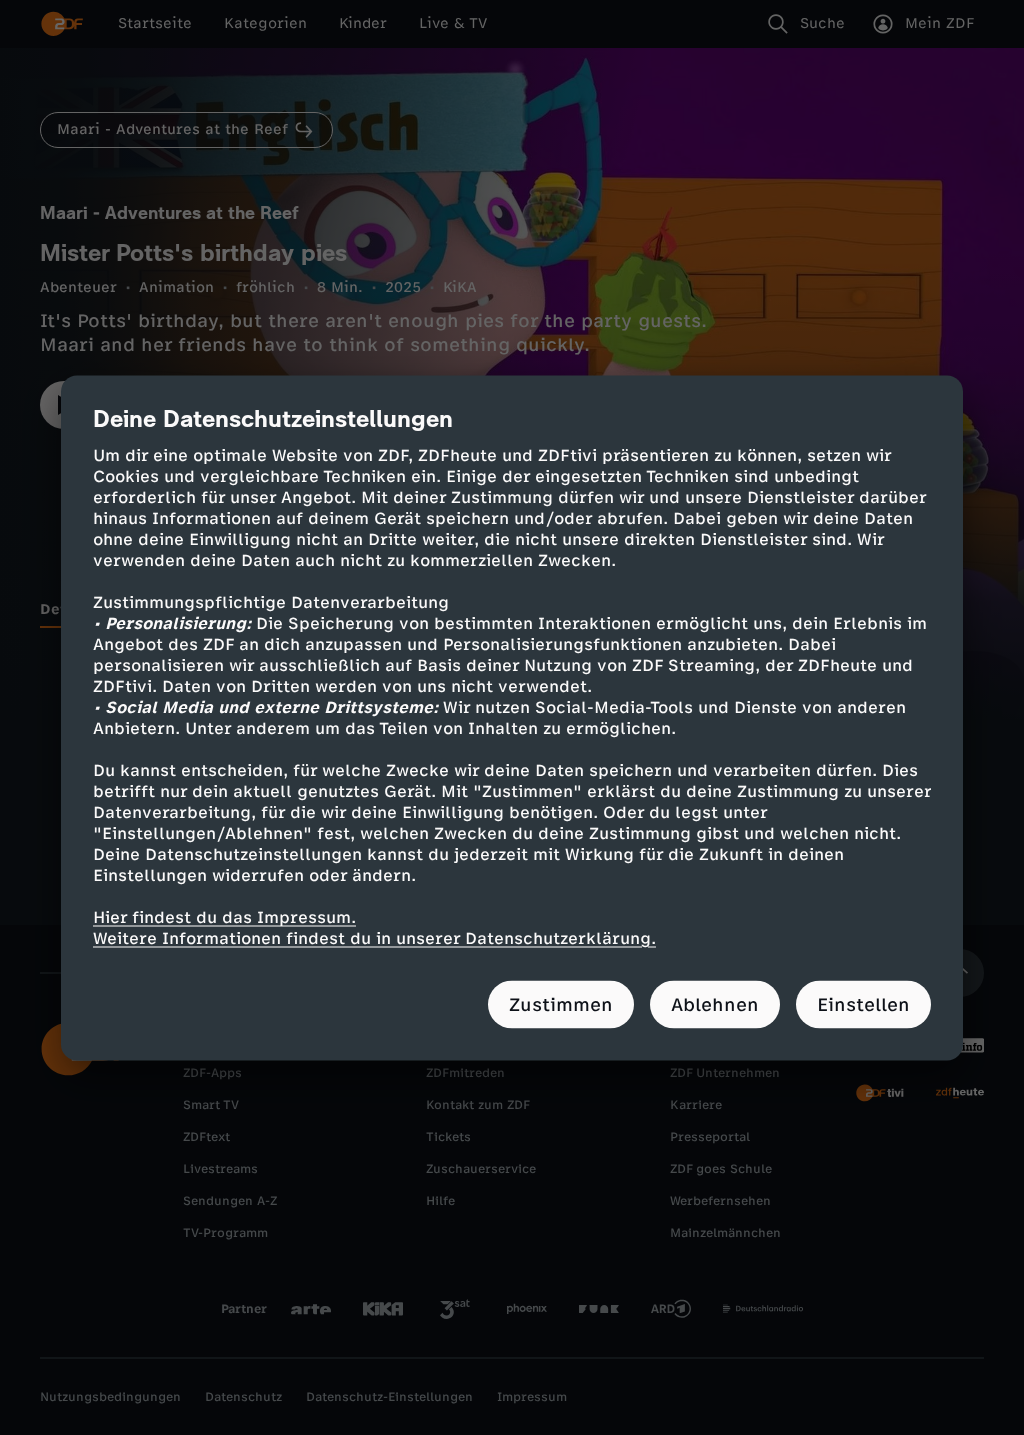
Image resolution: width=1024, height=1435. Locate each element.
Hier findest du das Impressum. (224, 916)
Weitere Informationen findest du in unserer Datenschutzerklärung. (374, 937)
